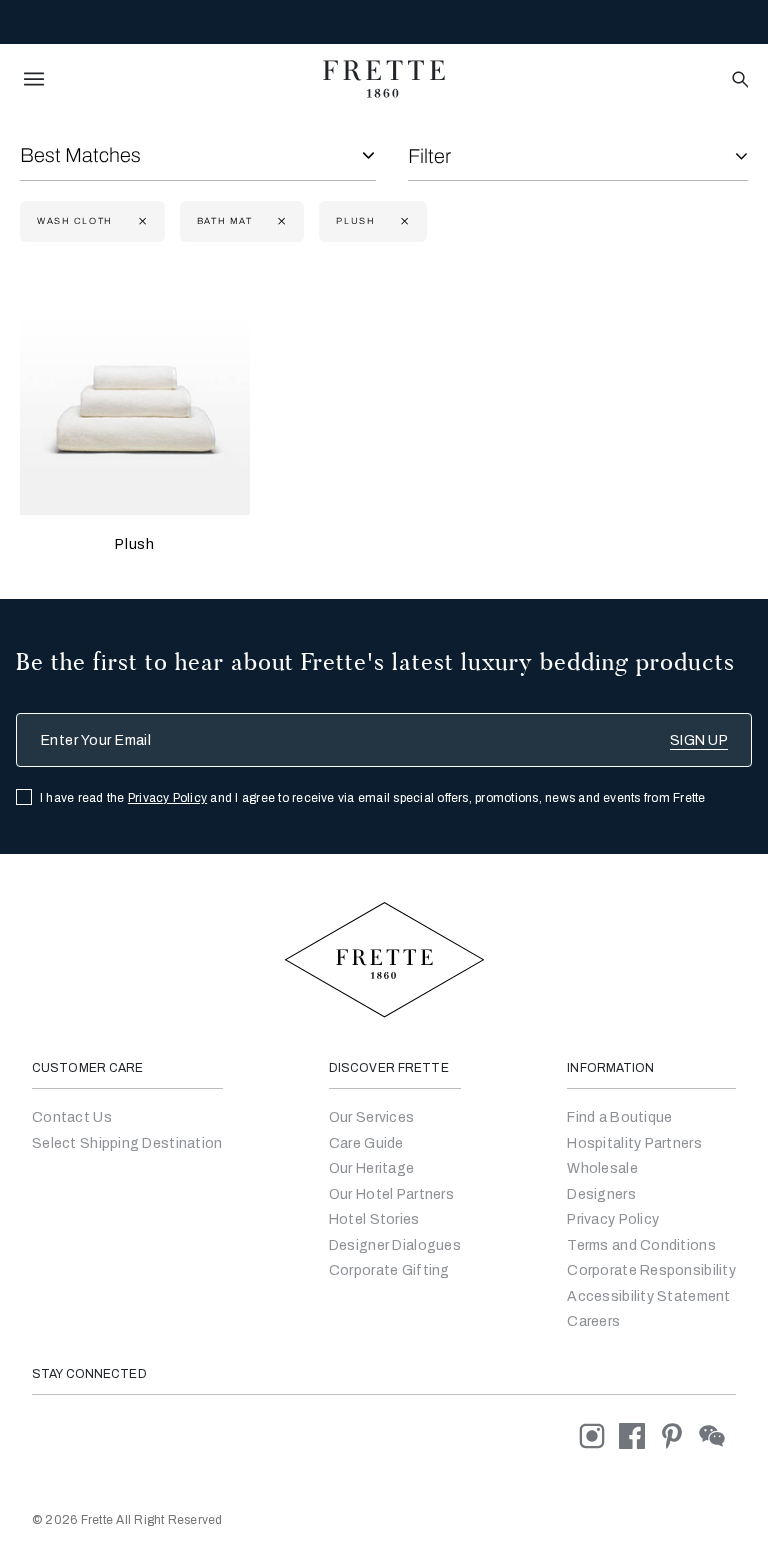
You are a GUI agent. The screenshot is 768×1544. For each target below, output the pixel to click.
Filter (429, 156)
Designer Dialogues (395, 1245)
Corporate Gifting (389, 1270)
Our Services (371, 1117)
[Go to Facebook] (639, 1435)
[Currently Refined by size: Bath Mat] (279, 221)
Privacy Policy (167, 798)
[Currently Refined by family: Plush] (402, 221)
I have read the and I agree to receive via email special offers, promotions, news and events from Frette (373, 798)
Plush (134, 544)
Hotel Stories (374, 1219)
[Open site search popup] (738, 80)
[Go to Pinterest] (679, 1435)
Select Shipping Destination (127, 1143)
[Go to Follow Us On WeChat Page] (717, 1435)
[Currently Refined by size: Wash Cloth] (140, 221)
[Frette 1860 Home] (384, 79)
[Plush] (135, 400)
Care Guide (366, 1143)
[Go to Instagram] (599, 1435)
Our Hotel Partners (391, 1194)
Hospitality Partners (634, 1143)
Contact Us (72, 1117)
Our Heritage (371, 1168)
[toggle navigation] (34, 79)
